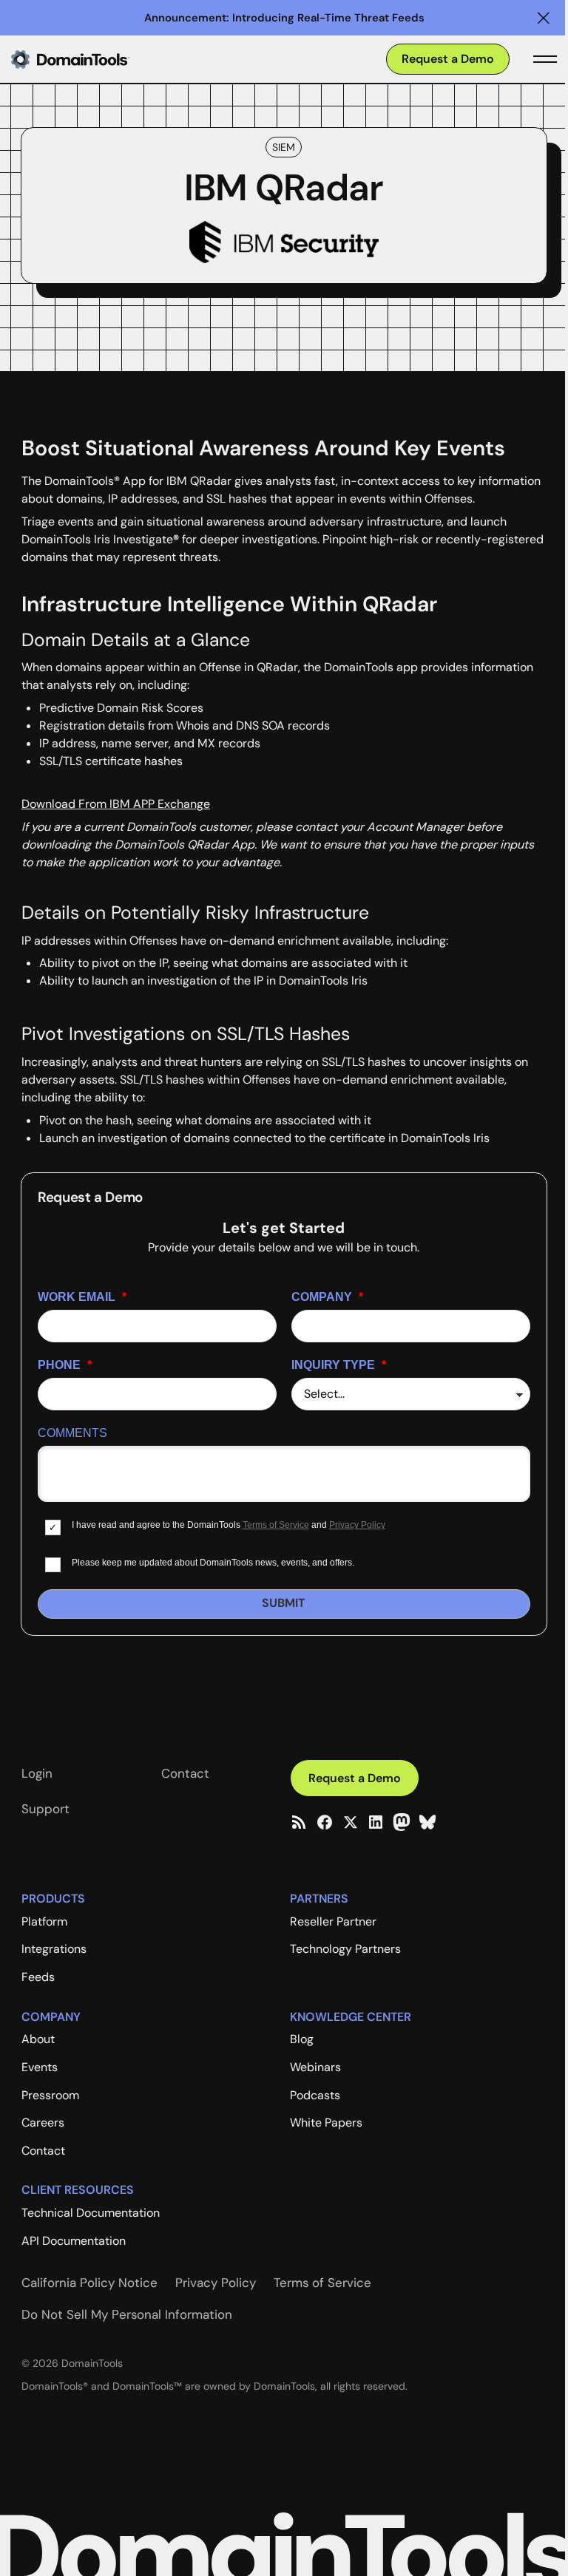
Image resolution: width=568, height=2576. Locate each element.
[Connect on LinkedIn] (376, 1822)
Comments (72, 1433)
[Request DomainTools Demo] (448, 60)
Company (327, 1297)
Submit (284, 1603)
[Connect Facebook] (325, 1822)
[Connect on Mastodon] (402, 1822)
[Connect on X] (351, 1822)
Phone (65, 1365)
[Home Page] (94, 59)
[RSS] (299, 1822)
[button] (544, 18)
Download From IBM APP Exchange (116, 804)
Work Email (82, 1297)
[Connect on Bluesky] (427, 1822)
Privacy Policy (357, 1525)
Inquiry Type (339, 1365)
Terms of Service (276, 1525)
